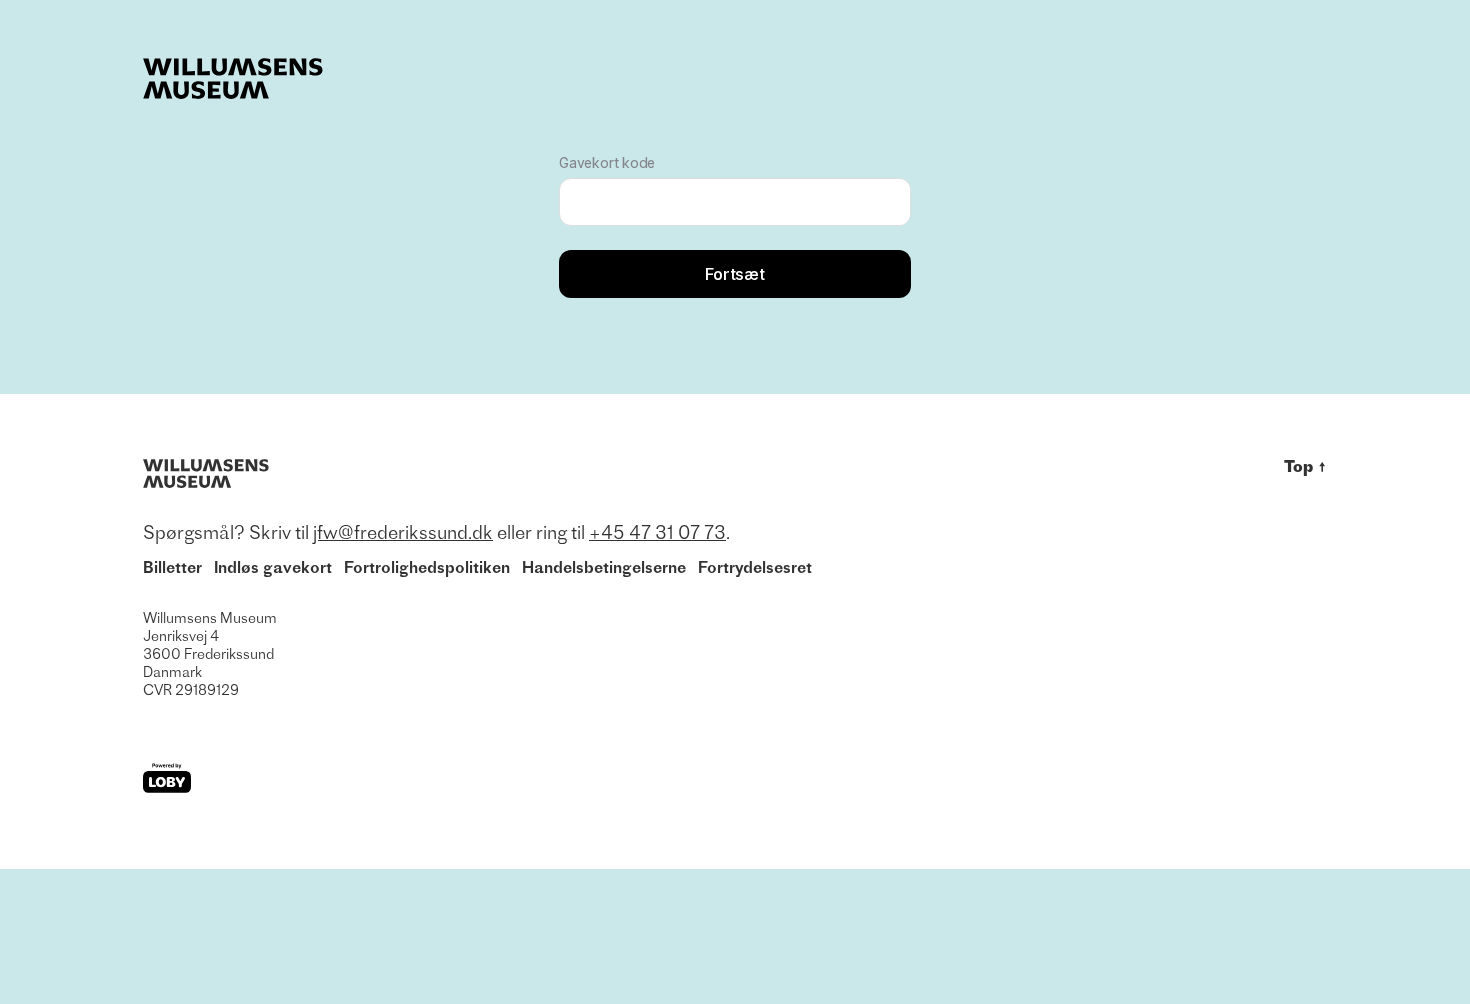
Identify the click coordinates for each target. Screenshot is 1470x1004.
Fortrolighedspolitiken (427, 567)
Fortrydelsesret (755, 567)
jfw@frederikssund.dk (403, 532)
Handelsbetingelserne (604, 567)
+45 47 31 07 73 (657, 532)
